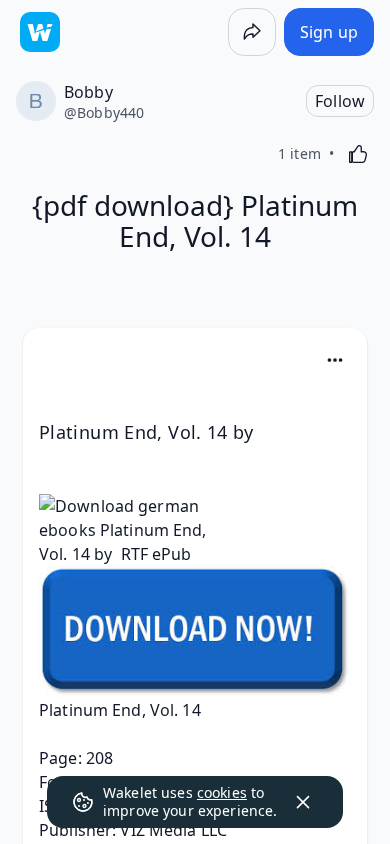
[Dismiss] (303, 802)
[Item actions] (335, 360)
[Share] (252, 32)
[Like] (358, 154)
